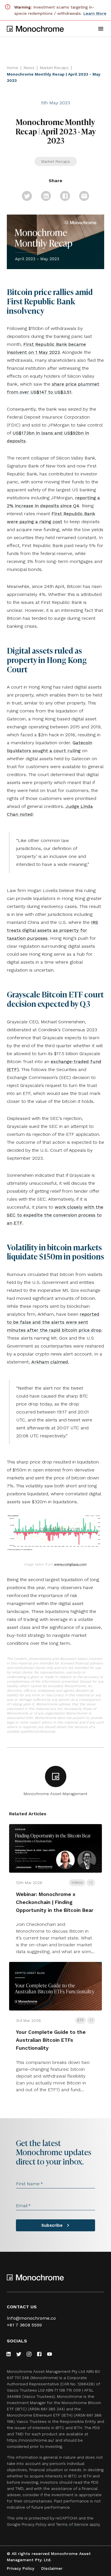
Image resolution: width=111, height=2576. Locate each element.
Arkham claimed (50, 1362)
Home (13, 68)
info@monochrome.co (31, 2318)
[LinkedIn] (9, 2354)
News (29, 68)
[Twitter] (19, 2354)
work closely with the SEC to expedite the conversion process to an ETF (55, 1215)
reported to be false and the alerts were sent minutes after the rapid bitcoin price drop (54, 1322)
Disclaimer (52, 2568)
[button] (27, 196)
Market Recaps (54, 68)
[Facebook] (39, 2354)
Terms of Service (72, 2524)
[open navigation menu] (101, 29)
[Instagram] (29, 2354)
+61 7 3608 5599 (24, 2325)
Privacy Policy (34, 2524)
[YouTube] (50, 2354)
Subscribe (52, 2225)
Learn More (95, 13)
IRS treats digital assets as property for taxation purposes (53, 930)
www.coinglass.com (70, 1564)
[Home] (35, 29)
